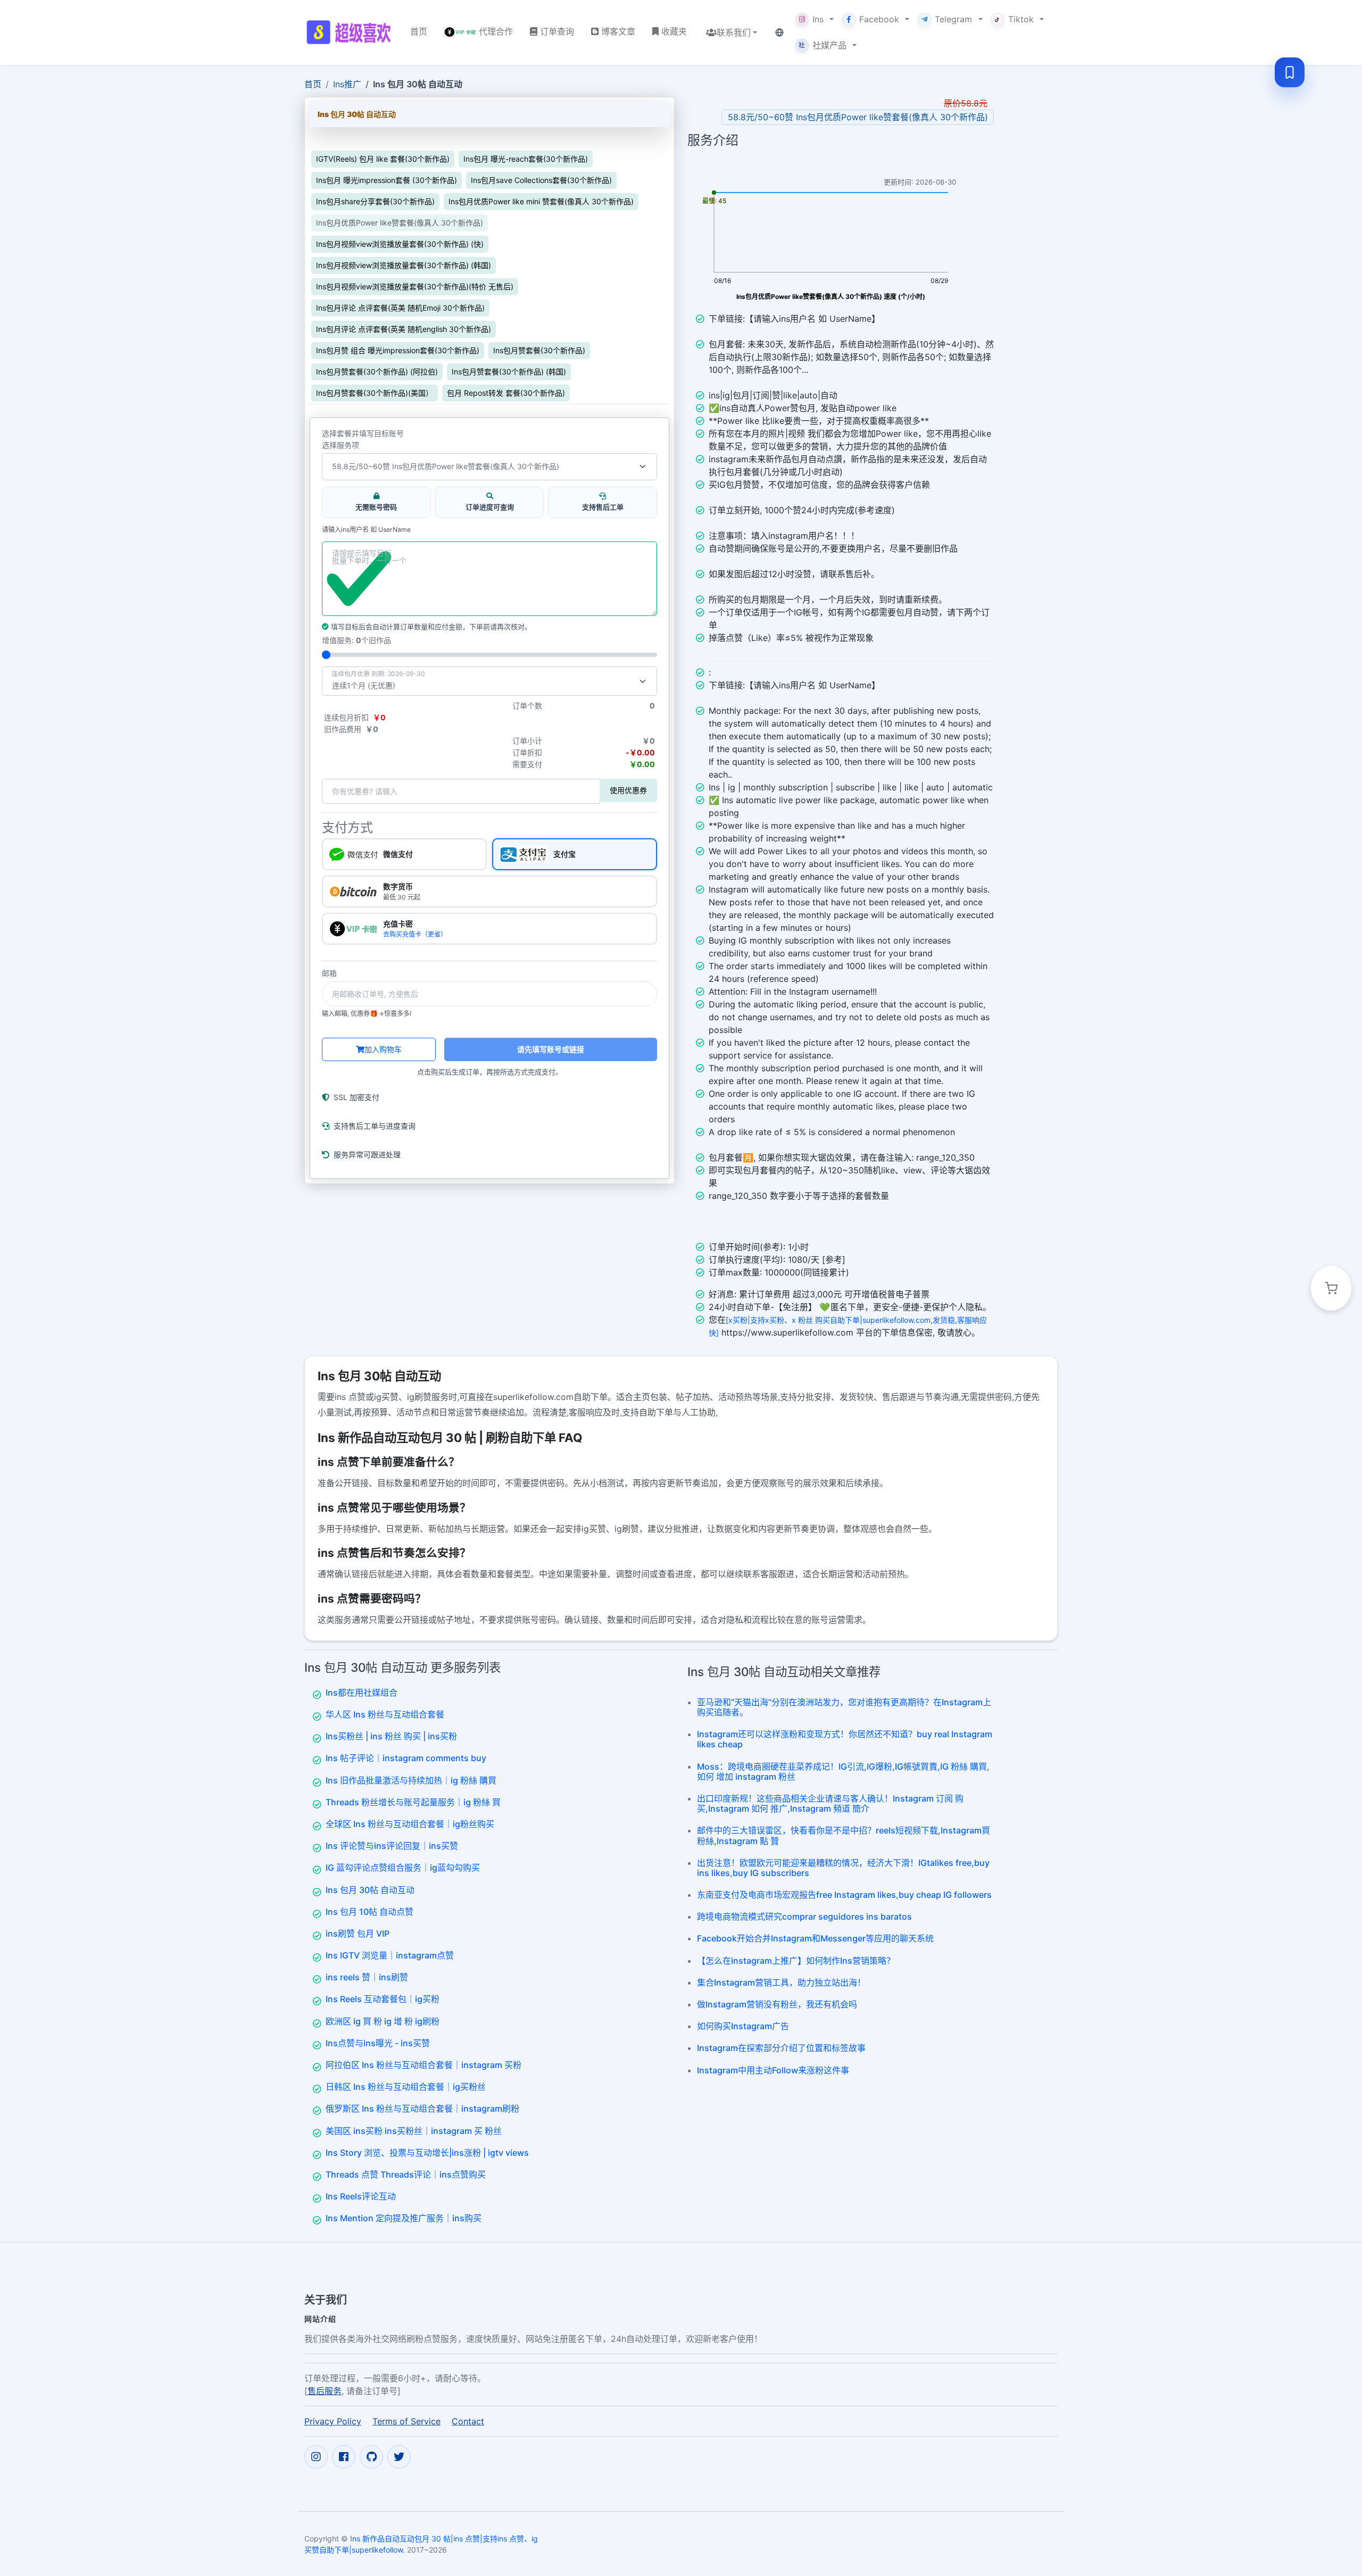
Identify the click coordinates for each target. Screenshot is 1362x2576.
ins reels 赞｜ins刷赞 (367, 1977)
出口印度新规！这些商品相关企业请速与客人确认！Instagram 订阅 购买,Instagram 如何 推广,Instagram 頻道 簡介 (830, 1803)
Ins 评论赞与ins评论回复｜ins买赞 (392, 1846)
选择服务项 (340, 445)
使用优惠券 (628, 790)
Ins (818, 19)
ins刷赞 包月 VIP (358, 1933)
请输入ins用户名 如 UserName (366, 530)
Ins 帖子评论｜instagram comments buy (406, 1758)
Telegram (953, 19)
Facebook (879, 19)
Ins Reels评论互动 (361, 2196)
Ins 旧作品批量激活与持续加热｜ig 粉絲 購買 (411, 1780)
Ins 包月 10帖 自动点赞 (369, 1912)
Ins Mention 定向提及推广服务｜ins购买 (404, 2218)
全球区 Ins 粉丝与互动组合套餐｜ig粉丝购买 (410, 1824)
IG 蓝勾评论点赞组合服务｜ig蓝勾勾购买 (403, 1868)
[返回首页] (349, 32)
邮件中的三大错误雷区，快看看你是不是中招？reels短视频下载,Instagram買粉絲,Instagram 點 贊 (844, 1835)
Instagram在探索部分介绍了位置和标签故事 (781, 2048)
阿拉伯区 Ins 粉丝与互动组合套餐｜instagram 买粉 (423, 2065)
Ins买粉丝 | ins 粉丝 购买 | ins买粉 (391, 1736)
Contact (468, 2421)
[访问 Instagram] (316, 2456)
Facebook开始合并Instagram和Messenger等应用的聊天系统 (815, 1938)
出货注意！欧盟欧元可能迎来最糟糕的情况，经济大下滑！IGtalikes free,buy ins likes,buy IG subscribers (843, 1868)
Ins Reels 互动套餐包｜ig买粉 (383, 1999)
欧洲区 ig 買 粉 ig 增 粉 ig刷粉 (383, 2021)
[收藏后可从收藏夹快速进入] (1290, 72)
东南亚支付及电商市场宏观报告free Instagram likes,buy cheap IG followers (844, 1895)
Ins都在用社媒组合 (362, 1693)
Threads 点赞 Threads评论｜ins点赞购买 (406, 2174)
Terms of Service (406, 2421)
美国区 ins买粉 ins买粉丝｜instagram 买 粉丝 (414, 2131)
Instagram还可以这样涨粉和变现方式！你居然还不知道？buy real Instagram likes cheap (845, 1739)
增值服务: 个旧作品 (356, 640)
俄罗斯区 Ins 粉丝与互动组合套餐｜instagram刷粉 (422, 2108)
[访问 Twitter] (399, 2456)
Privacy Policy (333, 2421)
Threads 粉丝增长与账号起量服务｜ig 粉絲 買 (413, 1802)
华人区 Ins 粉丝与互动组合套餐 (385, 1714)
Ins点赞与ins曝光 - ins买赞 (378, 2043)
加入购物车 (383, 1049)
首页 (313, 84)
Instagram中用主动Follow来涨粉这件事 (773, 2070)
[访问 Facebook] (344, 2456)
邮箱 (329, 973)
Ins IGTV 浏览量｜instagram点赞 (390, 1955)
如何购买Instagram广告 (743, 2026)
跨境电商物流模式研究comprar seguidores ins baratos (804, 1916)
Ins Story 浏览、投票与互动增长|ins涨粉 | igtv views (427, 2153)
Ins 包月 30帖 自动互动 (370, 1890)
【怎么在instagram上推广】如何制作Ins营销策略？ (796, 1961)
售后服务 (325, 2390)
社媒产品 (823, 45)
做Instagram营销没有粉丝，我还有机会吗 (777, 2004)
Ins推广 (347, 84)
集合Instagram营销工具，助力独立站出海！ (781, 1982)
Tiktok (1021, 19)
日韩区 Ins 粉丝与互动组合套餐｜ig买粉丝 (406, 2087)
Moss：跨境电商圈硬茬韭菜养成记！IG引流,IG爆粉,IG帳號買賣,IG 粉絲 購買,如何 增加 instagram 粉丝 (843, 1771)
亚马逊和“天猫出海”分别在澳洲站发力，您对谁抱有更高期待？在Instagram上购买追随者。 (844, 1707)
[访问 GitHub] (371, 2456)
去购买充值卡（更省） (415, 934)
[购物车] (1331, 1288)
